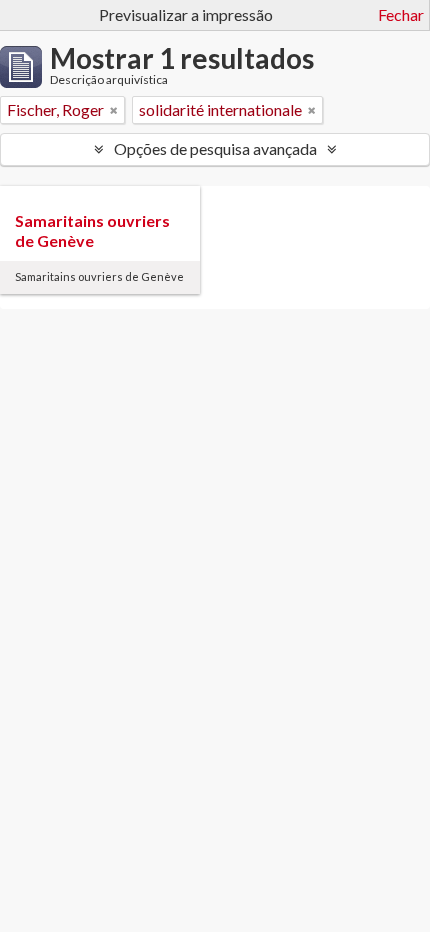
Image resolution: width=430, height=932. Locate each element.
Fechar (401, 14)
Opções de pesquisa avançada (215, 148)
